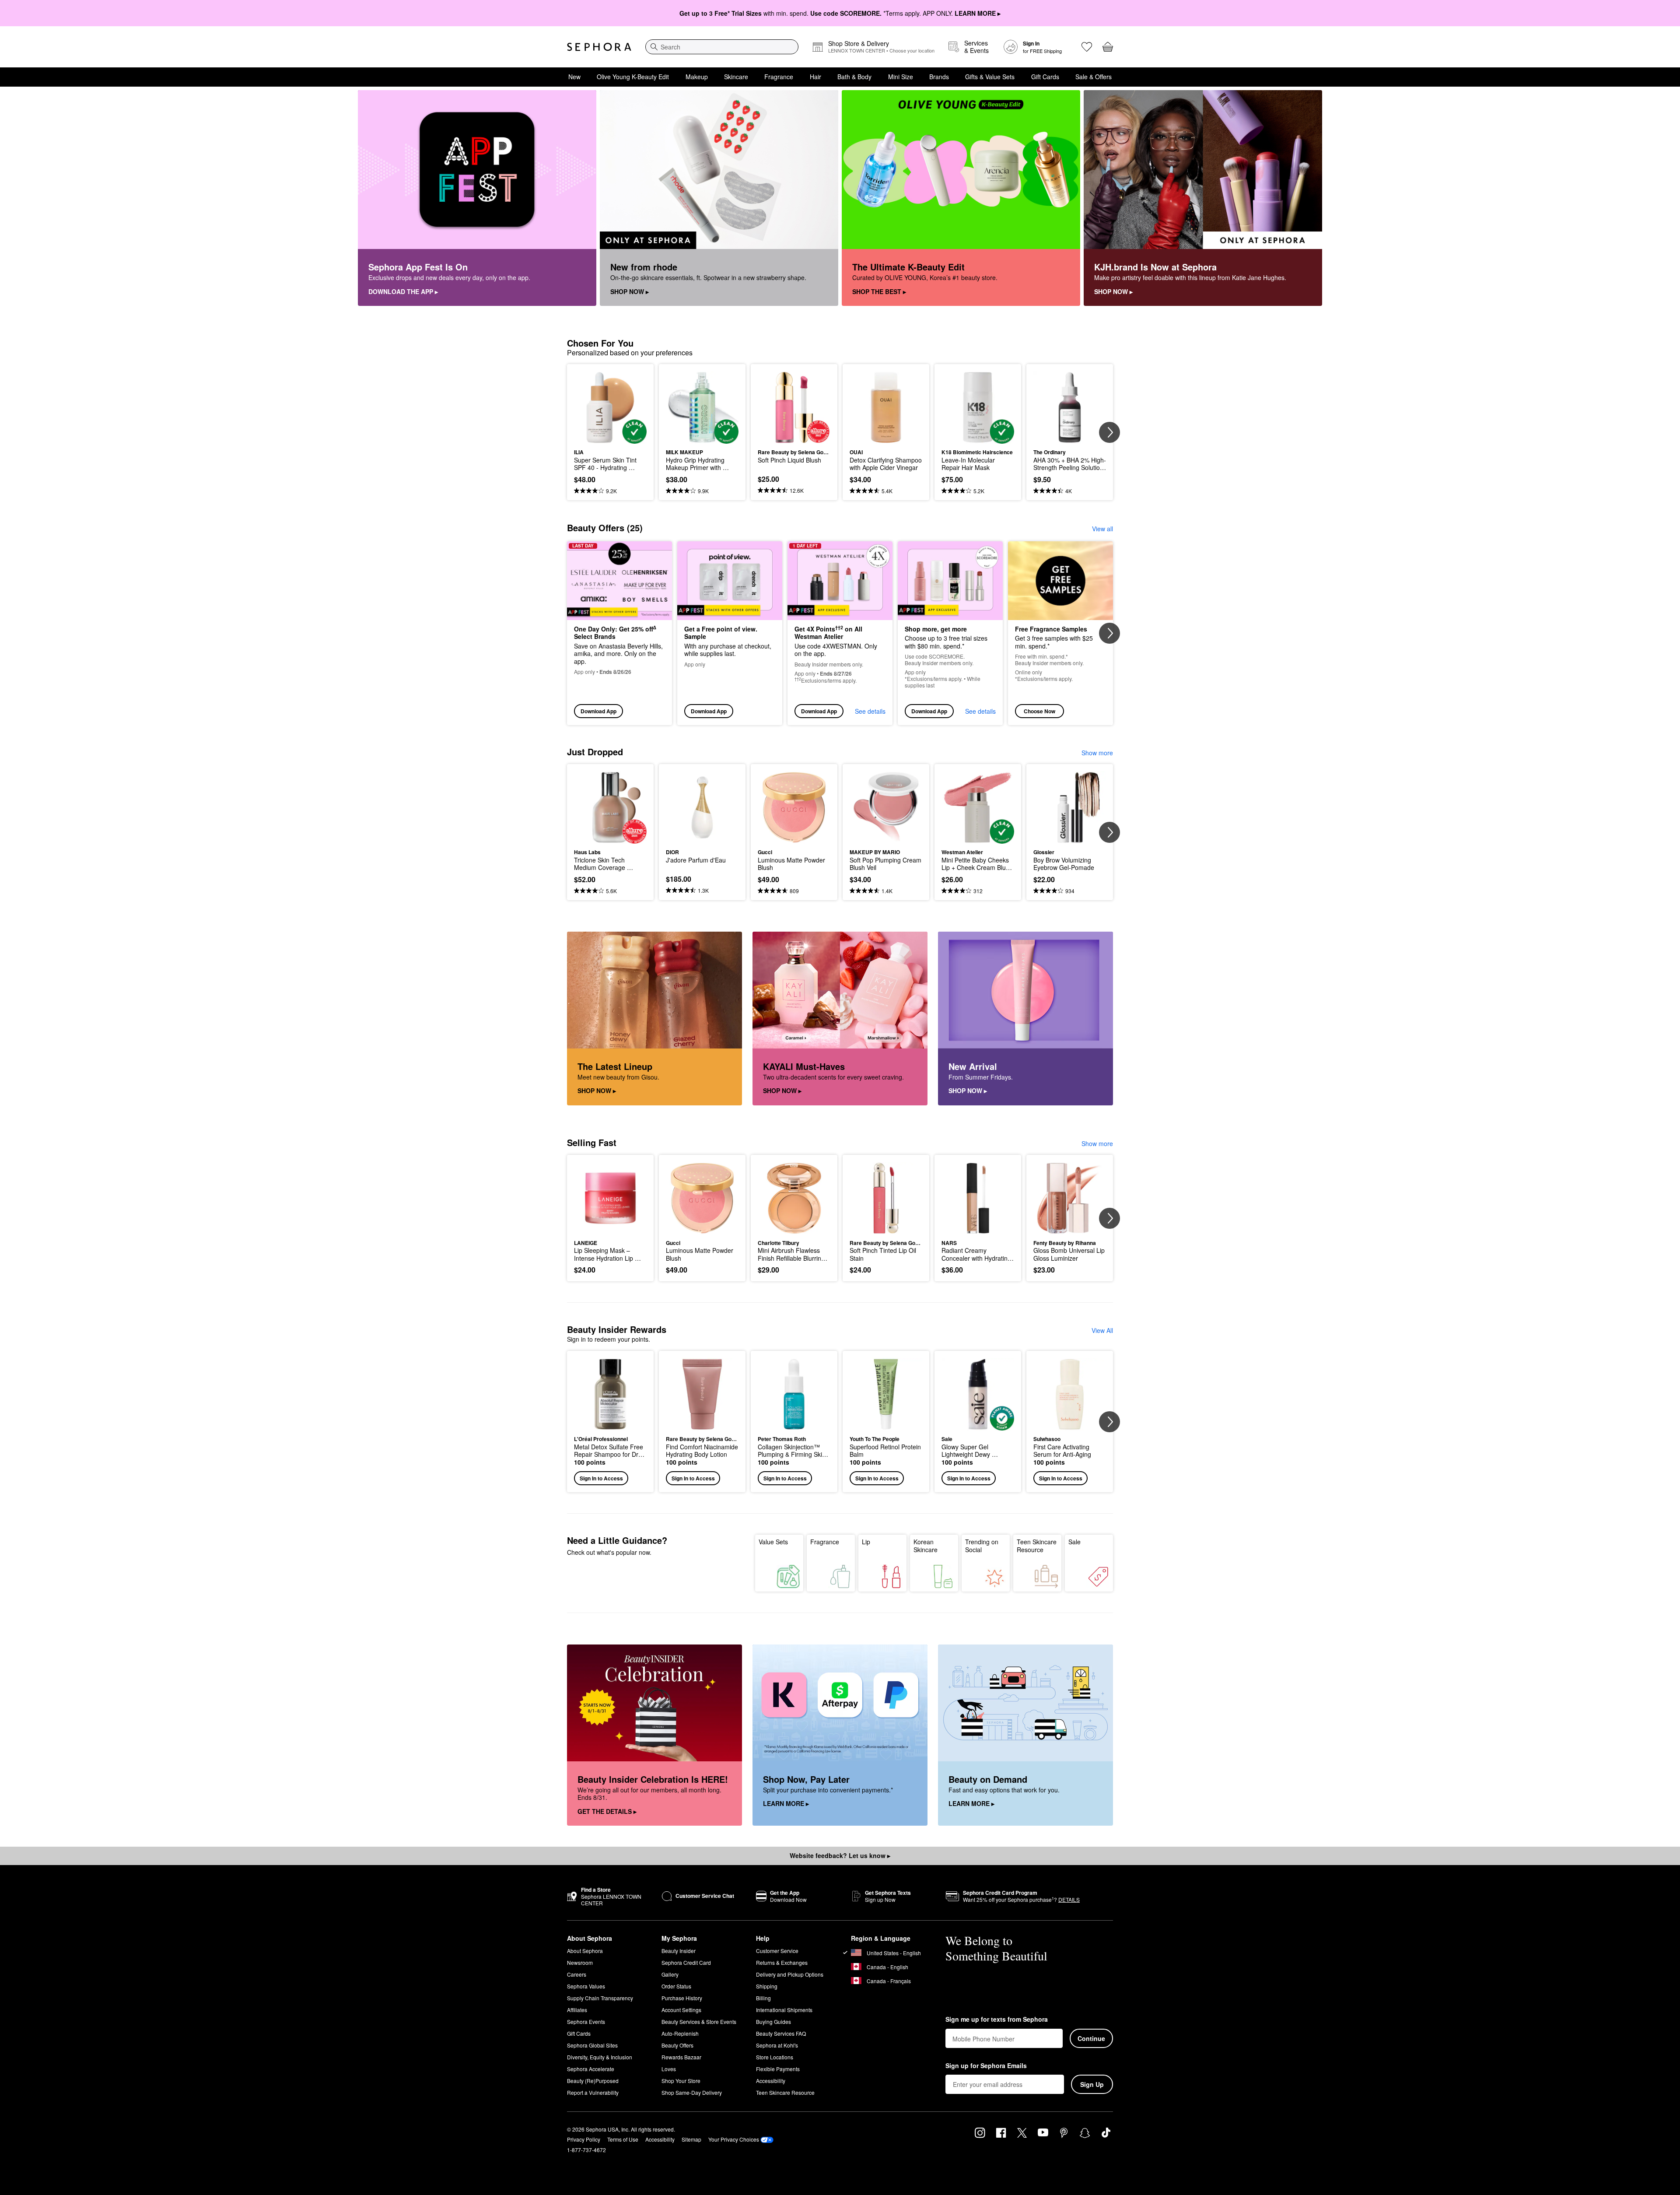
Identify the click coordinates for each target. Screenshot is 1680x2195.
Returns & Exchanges (782, 1962)
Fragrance (779, 77)
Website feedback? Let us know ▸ (840, 1855)
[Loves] (1087, 47)
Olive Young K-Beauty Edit (633, 77)
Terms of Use (623, 2139)
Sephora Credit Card (686, 1962)
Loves (669, 2069)
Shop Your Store (681, 2081)
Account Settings (681, 2010)
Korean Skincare (926, 1546)
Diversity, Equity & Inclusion (600, 2057)
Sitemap (691, 2139)
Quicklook (611, 438)
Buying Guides (773, 2021)
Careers (577, 1974)
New (574, 77)
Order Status (676, 1986)
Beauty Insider (679, 1951)
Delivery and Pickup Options (790, 1974)
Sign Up (1092, 2084)
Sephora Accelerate (591, 2069)
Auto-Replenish (680, 2033)
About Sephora (585, 1951)
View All (1102, 1330)
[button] (610, 1422)
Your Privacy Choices (734, 2139)
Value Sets (773, 1542)
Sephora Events (586, 2021)
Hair (815, 77)
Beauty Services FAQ (781, 2033)
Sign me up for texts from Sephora (997, 2020)
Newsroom (580, 1962)
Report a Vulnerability (593, 2092)
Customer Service (777, 1951)
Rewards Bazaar (681, 2057)
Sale (1074, 1542)
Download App (598, 711)
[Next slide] (1109, 432)
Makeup (697, 77)
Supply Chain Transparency (600, 1998)
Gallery (670, 1974)
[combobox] (722, 47)
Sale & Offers (1094, 77)
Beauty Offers (677, 2045)
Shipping (767, 1986)
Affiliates (577, 2010)
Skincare (736, 77)
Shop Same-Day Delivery (692, 2092)
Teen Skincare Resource (1037, 1546)
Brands (939, 77)
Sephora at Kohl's (777, 2045)
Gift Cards (1045, 77)
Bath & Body (854, 77)
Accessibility (771, 2081)
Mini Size (901, 77)
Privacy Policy (584, 2139)
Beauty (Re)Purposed (593, 2081)
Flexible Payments (778, 2069)
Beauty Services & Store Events (699, 2021)
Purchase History (682, 1998)
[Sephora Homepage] (599, 47)
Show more (1097, 753)
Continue (1091, 2038)
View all (1102, 529)
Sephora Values (586, 1986)
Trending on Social (982, 1546)
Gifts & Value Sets (990, 77)
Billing (763, 1998)
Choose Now (1039, 711)
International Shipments (784, 2010)
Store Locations (775, 2057)
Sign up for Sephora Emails (986, 2066)
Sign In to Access (601, 1478)
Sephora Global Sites (592, 2045)
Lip (866, 1542)
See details (870, 711)
